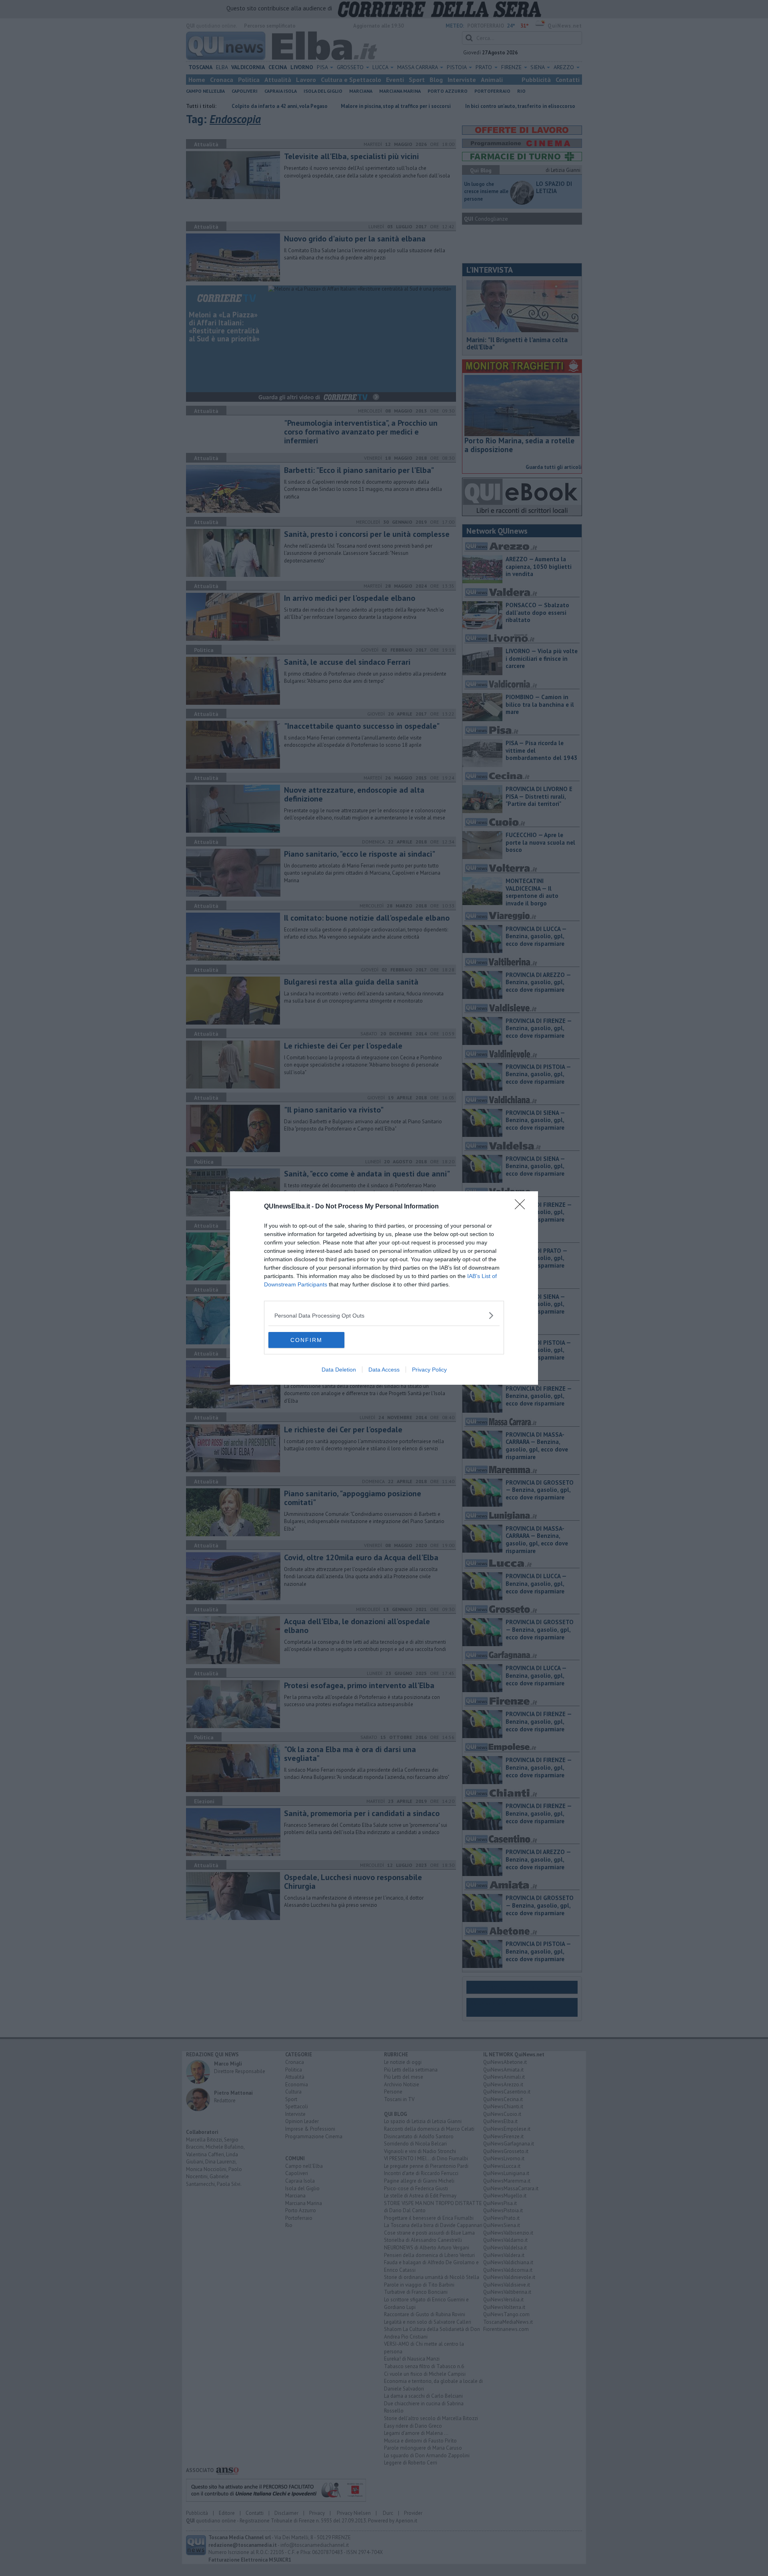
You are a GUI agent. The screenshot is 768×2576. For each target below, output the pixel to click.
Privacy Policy (429, 1370)
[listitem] (384, 1315)
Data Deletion (339, 1370)
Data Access (384, 1370)
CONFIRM (306, 1340)
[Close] (522, 1207)
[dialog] (384, 1288)
